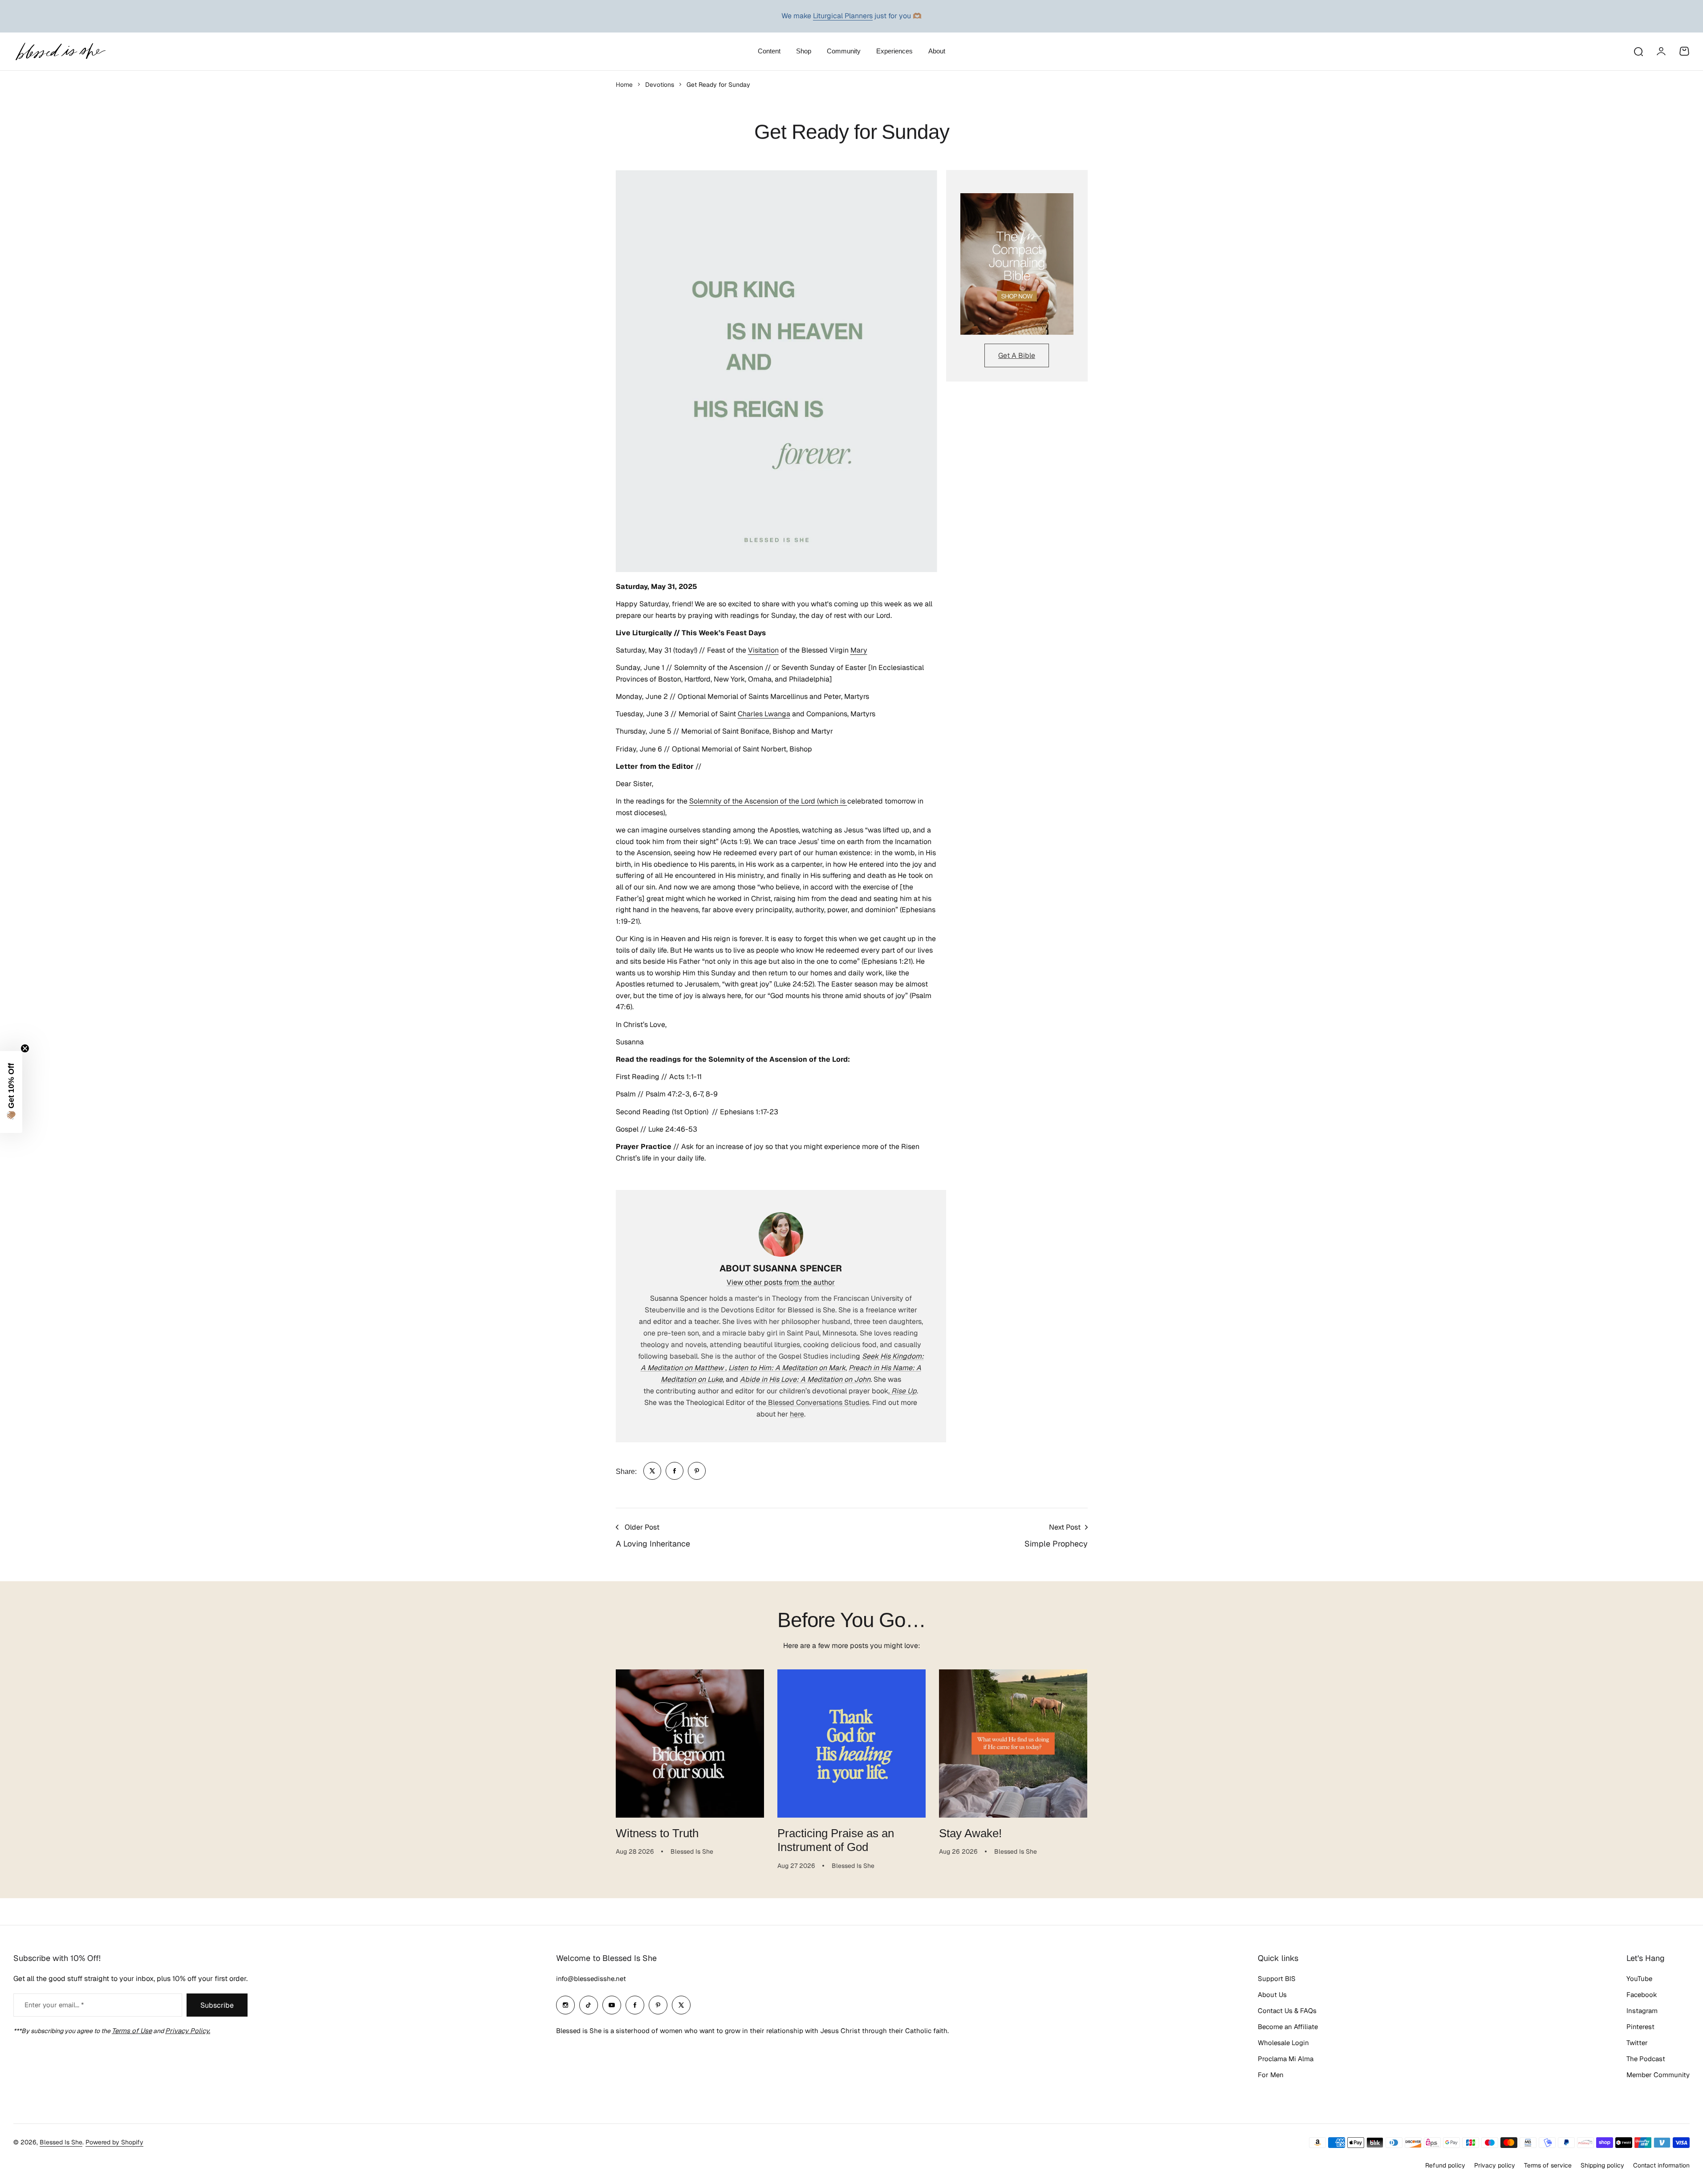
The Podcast (1646, 2059)
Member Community (1658, 2075)
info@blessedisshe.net (591, 1979)
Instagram (1642, 2011)
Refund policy (1445, 2165)
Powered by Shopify (114, 2142)
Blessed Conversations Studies (818, 1403)
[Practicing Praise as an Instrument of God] (851, 1744)
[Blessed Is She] (60, 51)
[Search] (1638, 51)
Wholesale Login (1283, 2043)
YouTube (1639, 1979)
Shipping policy (1602, 2165)
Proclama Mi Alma (1286, 2059)
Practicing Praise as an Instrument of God (836, 1840)
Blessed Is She (61, 2142)
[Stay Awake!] (1013, 1744)
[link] (652, 1471)
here (797, 1414)
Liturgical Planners (843, 16)
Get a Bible (1017, 355)
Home (624, 85)
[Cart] (1684, 51)
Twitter (1637, 2043)
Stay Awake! (970, 1833)
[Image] (1017, 264)
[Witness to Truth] (690, 1744)
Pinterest (1640, 2027)
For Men (1271, 2075)
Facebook (1642, 1995)
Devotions (660, 85)
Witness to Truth (657, 1833)
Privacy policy (1495, 2165)
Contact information (1661, 2165)
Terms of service (1548, 2165)
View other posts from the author (781, 1282)
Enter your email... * (54, 2005)
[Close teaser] (25, 1048)
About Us (1272, 1995)
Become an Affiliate (1288, 2027)
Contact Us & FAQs (1287, 2011)
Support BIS (1277, 1979)
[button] (11, 1092)
